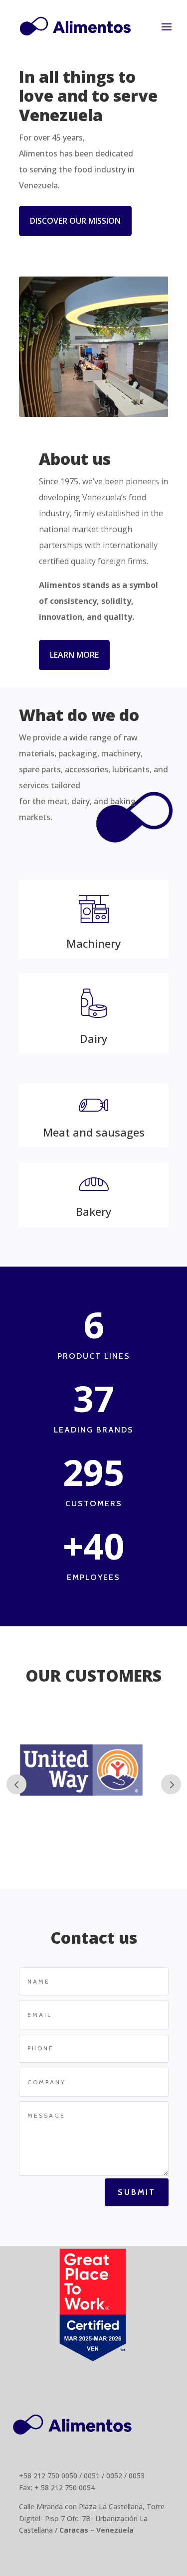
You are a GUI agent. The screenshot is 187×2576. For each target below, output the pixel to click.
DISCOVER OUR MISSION (75, 221)
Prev (16, 1784)
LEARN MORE (74, 655)
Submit (137, 2192)
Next (171, 1784)
